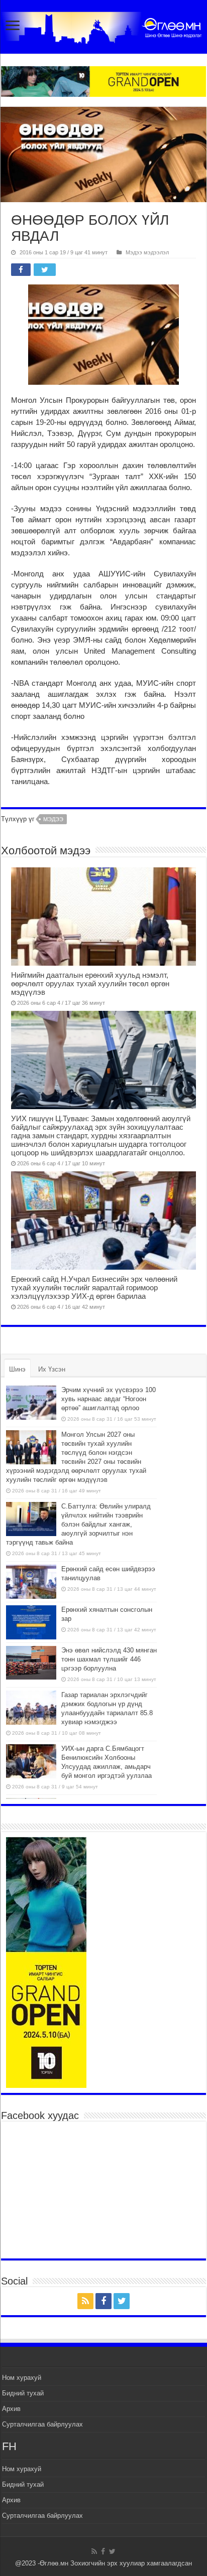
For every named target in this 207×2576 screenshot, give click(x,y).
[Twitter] (122, 2301)
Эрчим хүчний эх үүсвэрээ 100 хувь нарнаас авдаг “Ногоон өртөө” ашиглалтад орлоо (109, 1399)
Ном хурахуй (22, 2378)
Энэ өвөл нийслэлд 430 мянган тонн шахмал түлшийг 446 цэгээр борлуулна (109, 1659)
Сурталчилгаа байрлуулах (42, 2424)
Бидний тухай (23, 2393)
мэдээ (53, 819)
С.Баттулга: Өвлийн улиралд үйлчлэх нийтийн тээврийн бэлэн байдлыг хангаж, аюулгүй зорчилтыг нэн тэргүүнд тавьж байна (78, 1524)
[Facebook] (103, 2301)
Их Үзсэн (52, 1369)
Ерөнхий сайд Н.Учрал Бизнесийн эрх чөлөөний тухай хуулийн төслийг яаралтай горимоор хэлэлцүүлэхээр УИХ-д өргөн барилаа (94, 1287)
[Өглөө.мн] (103, 26)
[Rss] (85, 2301)
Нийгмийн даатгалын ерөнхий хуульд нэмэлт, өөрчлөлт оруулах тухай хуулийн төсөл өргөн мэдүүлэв (90, 983)
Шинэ (17, 1369)
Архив (11, 2409)
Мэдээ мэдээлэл (147, 252)
